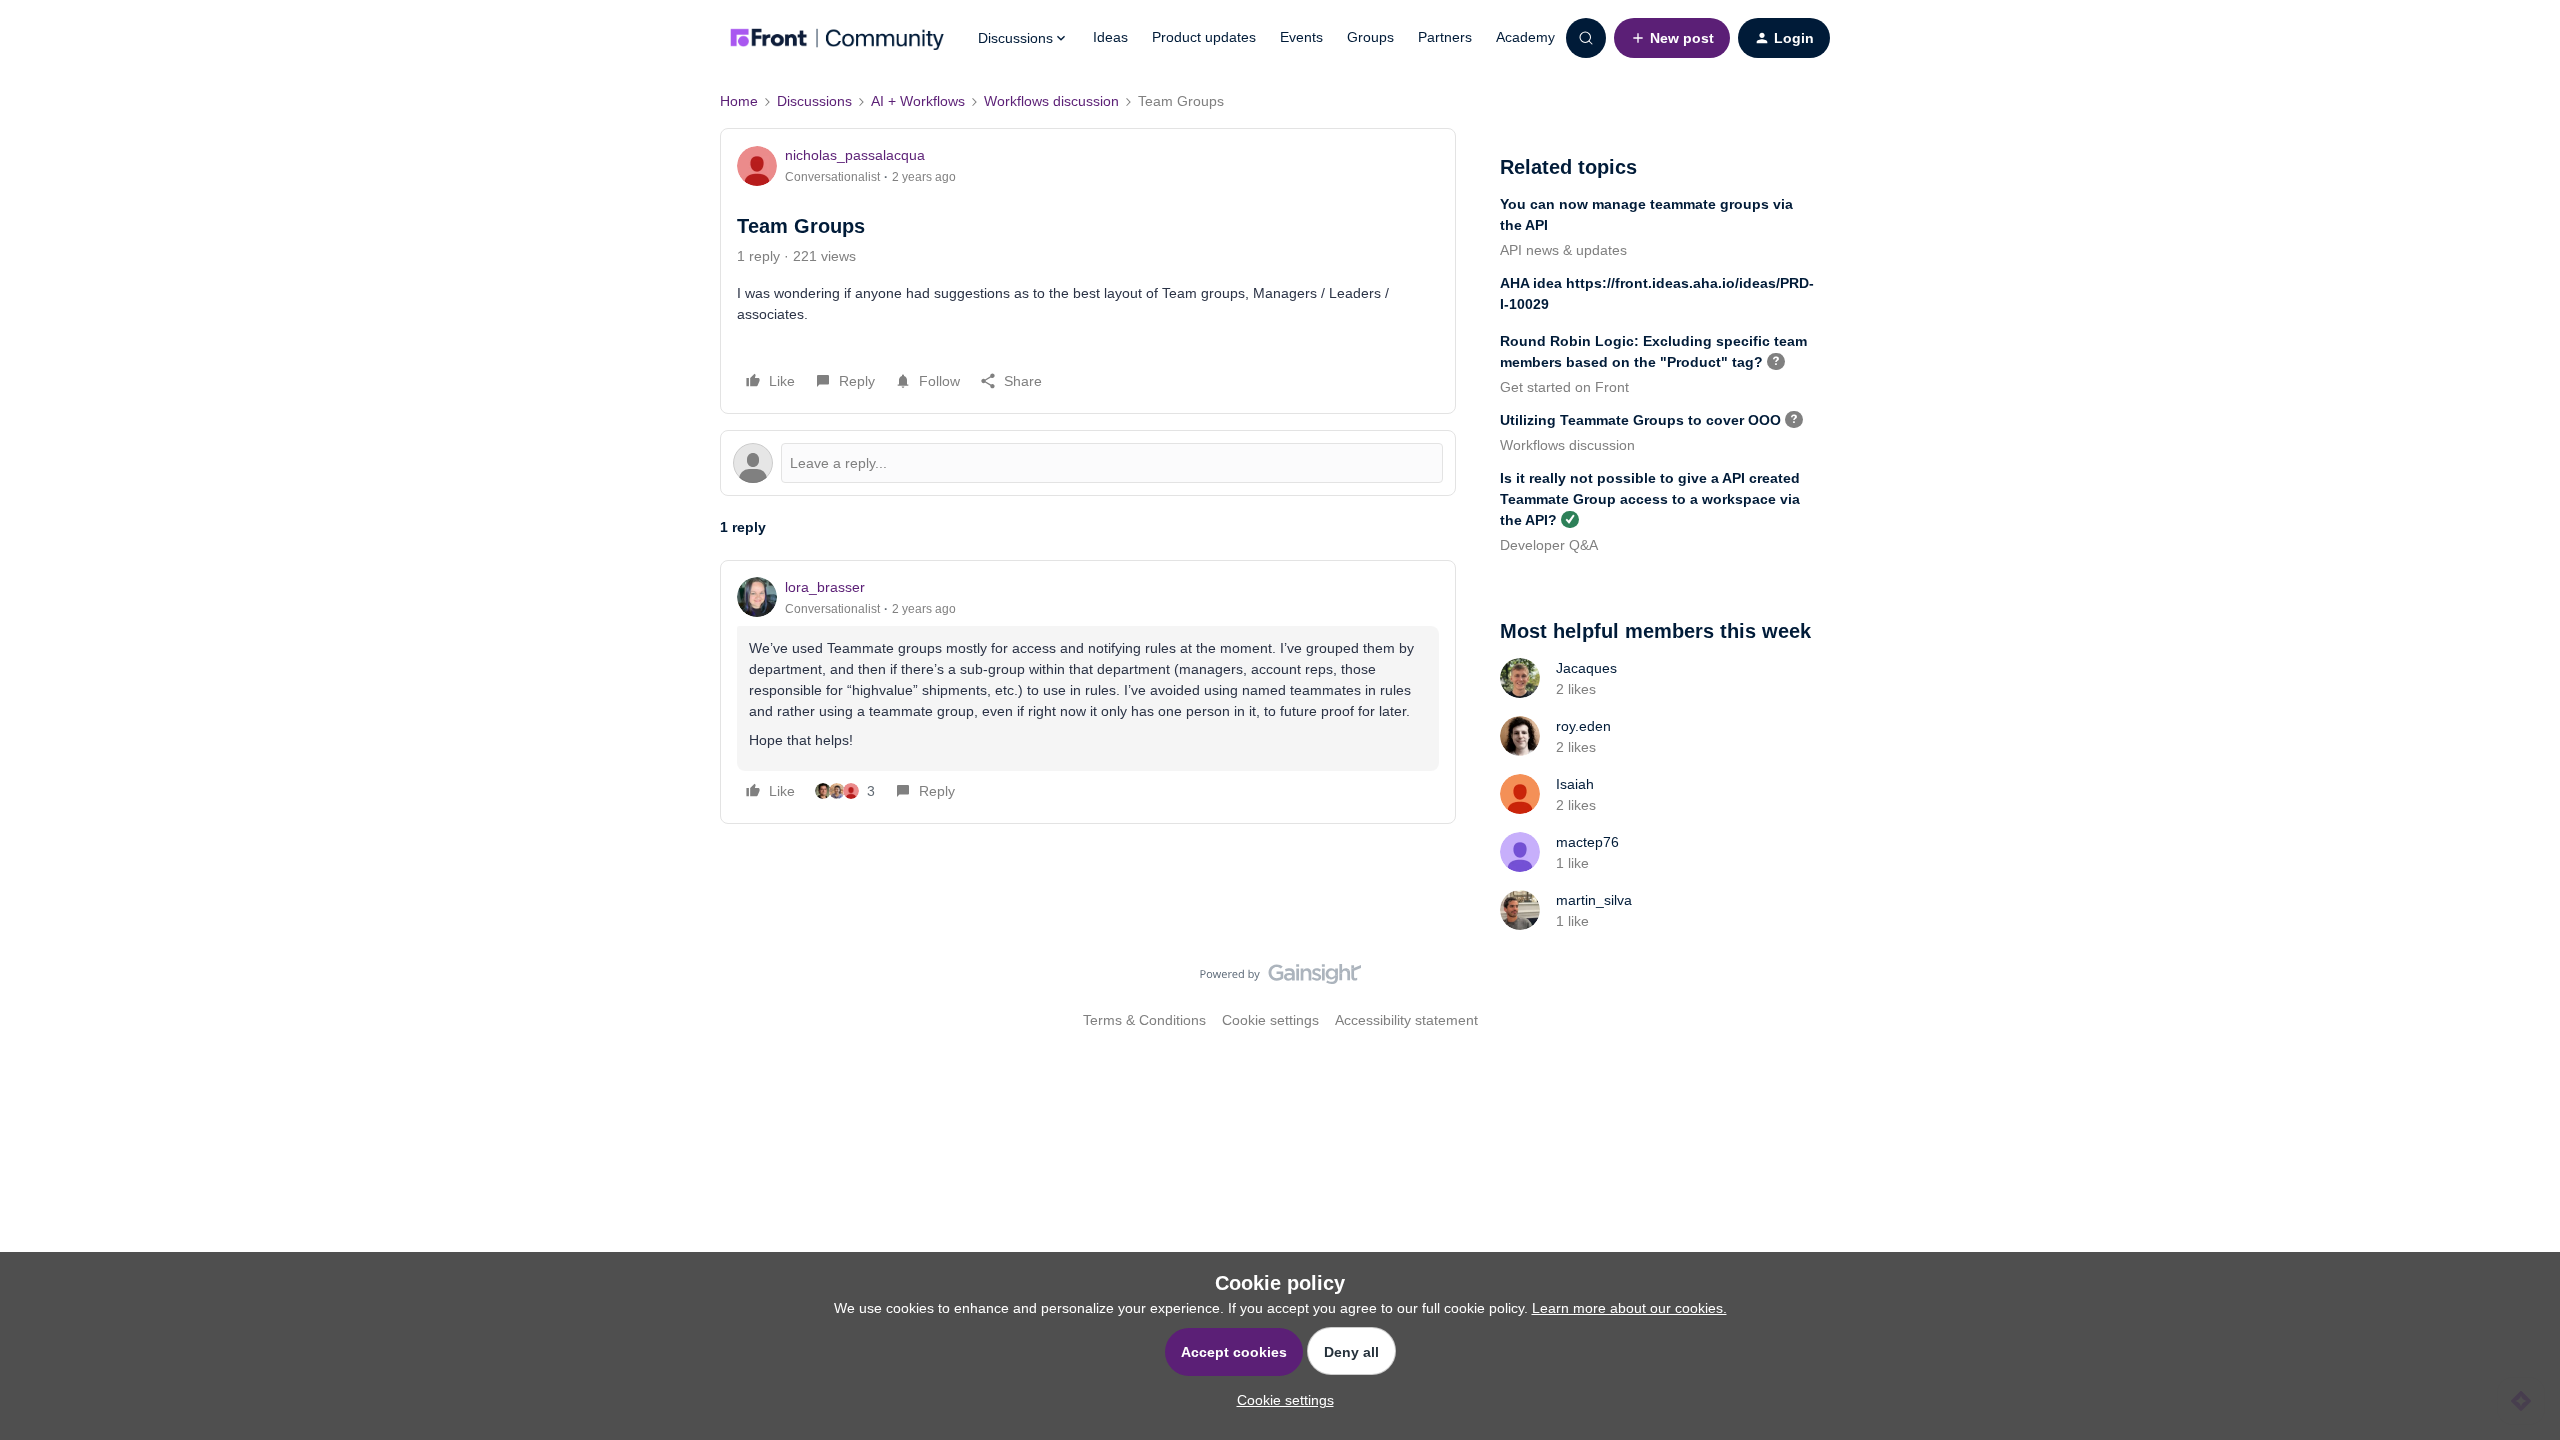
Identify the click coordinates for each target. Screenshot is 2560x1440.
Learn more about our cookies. (1629, 1308)
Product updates (1204, 37)
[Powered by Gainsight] (1280, 979)
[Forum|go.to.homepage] (837, 38)
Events (1301, 37)
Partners (1445, 37)
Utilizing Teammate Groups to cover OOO (1640, 420)
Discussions (814, 101)
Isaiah (1575, 784)
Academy (1525, 37)
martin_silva (1594, 900)
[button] (1672, 38)
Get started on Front (1564, 387)
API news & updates (1563, 250)
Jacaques (1586, 668)
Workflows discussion (1051, 101)
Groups (1370, 37)
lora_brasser (825, 587)
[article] (1088, 692)
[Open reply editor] (1088, 463)
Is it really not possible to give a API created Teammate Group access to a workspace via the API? (1650, 499)
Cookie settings (1270, 1020)
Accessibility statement (1406, 1020)
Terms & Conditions (1144, 1020)
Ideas (1110, 37)
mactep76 (1587, 842)
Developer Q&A (1549, 545)
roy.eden (1583, 726)
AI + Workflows (918, 101)
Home (739, 101)
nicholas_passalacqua (855, 155)
